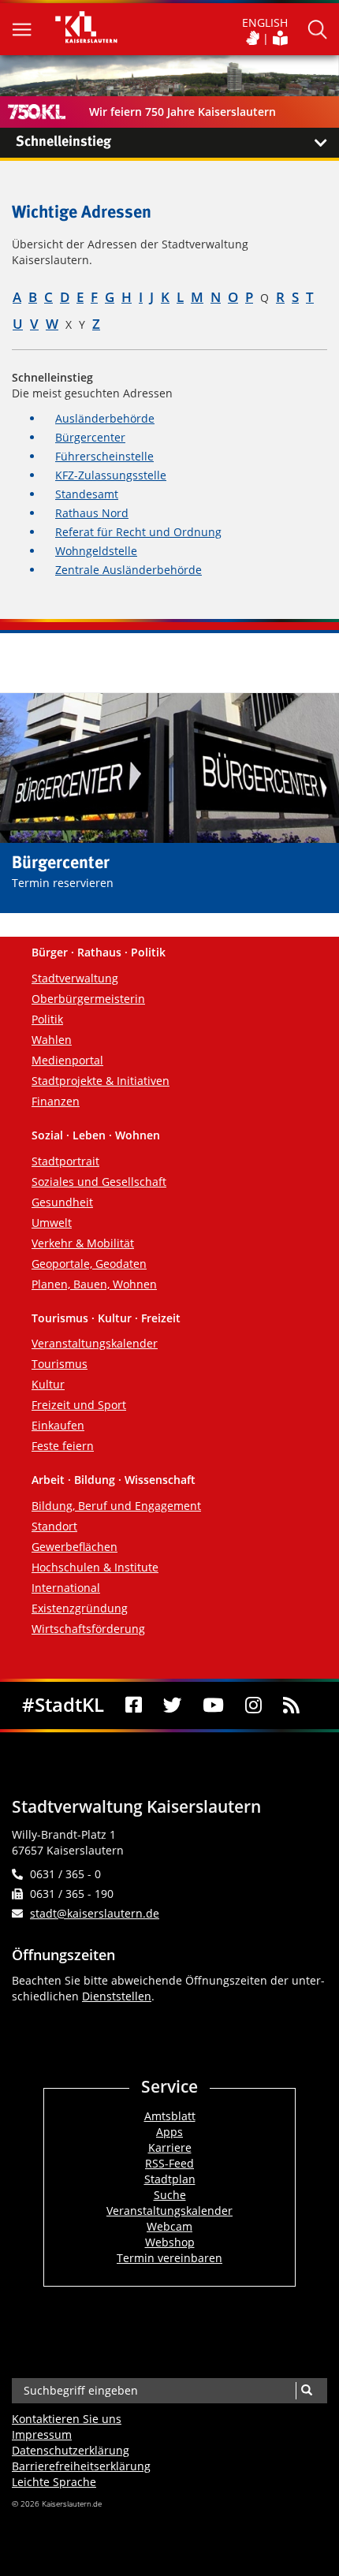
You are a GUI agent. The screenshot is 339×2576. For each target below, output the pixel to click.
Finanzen (56, 1101)
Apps (169, 2132)
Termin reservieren (63, 883)
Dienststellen (117, 1996)
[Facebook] (134, 1706)
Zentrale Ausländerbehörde (129, 570)
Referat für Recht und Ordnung (138, 532)
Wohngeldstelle (96, 551)
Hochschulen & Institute (95, 1567)
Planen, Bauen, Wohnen (94, 1284)
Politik (47, 1019)
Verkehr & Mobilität (83, 1243)
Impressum (42, 2434)
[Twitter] (172, 1706)
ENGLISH (265, 22)
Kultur (48, 1384)
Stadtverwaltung (75, 978)
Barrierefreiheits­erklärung (81, 2466)
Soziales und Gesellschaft (99, 1182)
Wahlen (52, 1040)
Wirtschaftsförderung (88, 1629)
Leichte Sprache (54, 2482)
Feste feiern (63, 1446)
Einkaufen (58, 1425)
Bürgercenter (90, 437)
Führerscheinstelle (104, 456)
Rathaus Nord (92, 513)
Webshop (170, 2242)
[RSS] (291, 1706)
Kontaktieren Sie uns (67, 2419)
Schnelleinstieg (63, 142)
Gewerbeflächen (75, 1547)
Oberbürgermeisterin (88, 999)
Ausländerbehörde (105, 418)
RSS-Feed (169, 2163)
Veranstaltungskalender (95, 1343)
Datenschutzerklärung (71, 2450)
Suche (170, 2195)
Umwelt (52, 1223)
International (66, 1588)
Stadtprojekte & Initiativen (101, 1081)
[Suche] (306, 2391)
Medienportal (67, 1060)
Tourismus (60, 1364)
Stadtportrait (65, 1161)
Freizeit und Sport (79, 1405)
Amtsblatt (170, 2116)
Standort (54, 1526)
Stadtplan (170, 2179)
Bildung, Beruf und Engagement (116, 1506)
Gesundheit (62, 1202)
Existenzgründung (80, 1608)
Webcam (169, 2226)
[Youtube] (214, 1706)
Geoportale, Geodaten (89, 1264)
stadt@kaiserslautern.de (95, 1913)
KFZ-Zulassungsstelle (111, 475)
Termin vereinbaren (169, 2258)
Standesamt (87, 494)
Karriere (170, 2147)
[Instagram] (254, 1706)
